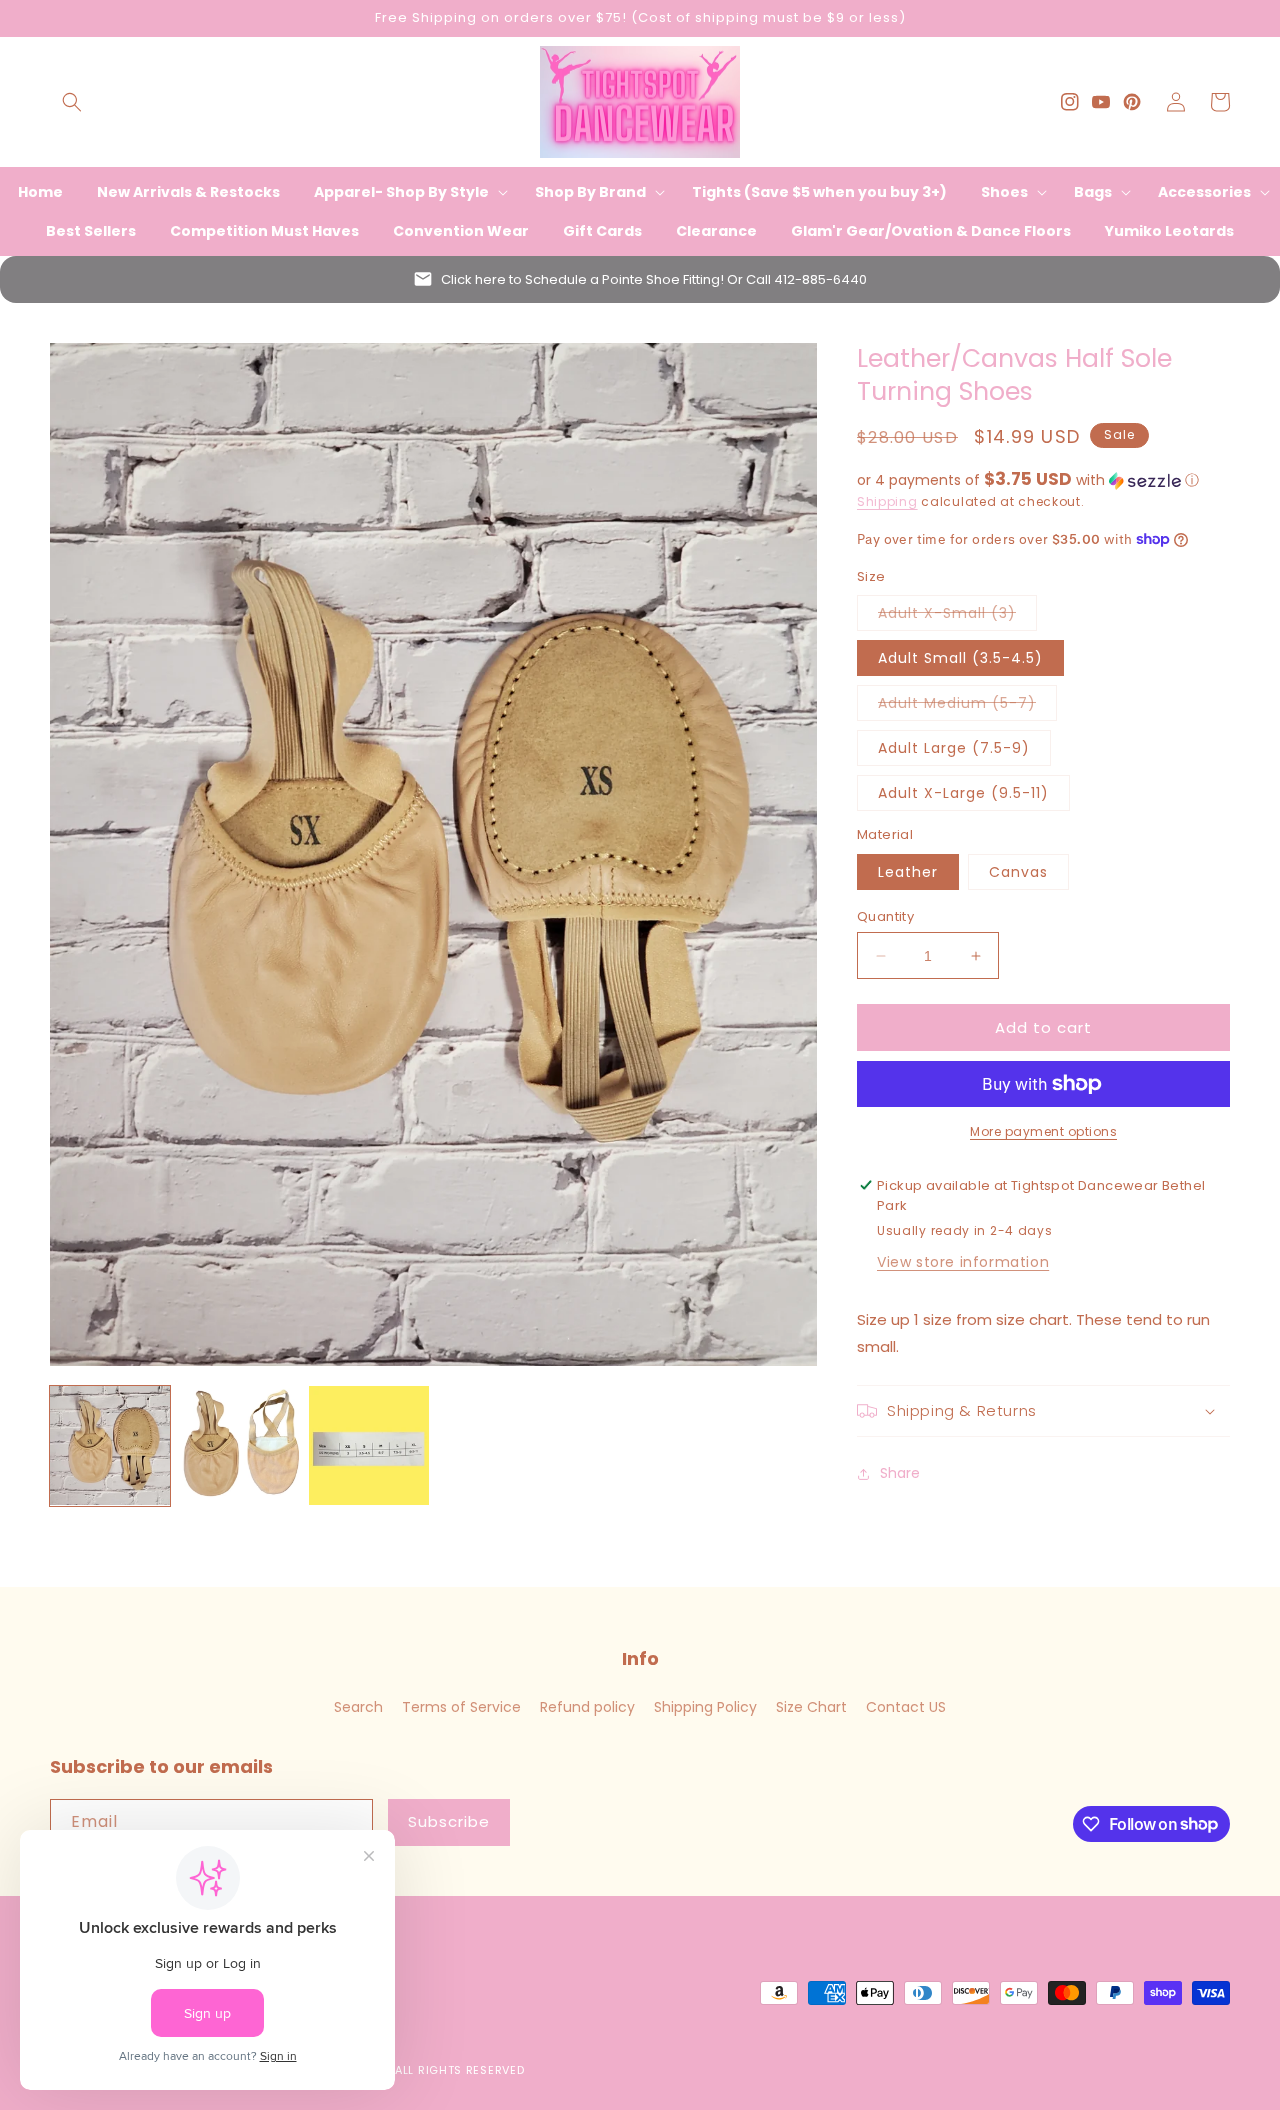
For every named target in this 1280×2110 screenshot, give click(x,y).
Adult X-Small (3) (957, 616)
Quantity (885, 916)
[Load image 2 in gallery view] (240, 1446)
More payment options (1043, 1131)
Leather (908, 872)
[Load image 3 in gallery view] (369, 1446)
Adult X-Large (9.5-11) (963, 793)
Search (358, 1707)
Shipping (887, 501)
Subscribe (449, 1821)
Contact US (906, 1707)
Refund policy (587, 1707)
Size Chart (811, 1707)
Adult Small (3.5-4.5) (960, 658)
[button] (72, 102)
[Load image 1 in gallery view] (110, 1446)
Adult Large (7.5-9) (954, 748)
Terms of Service (461, 1707)
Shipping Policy (705, 1707)
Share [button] (900, 1473)
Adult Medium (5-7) (967, 706)
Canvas (1018, 872)
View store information (963, 1262)
